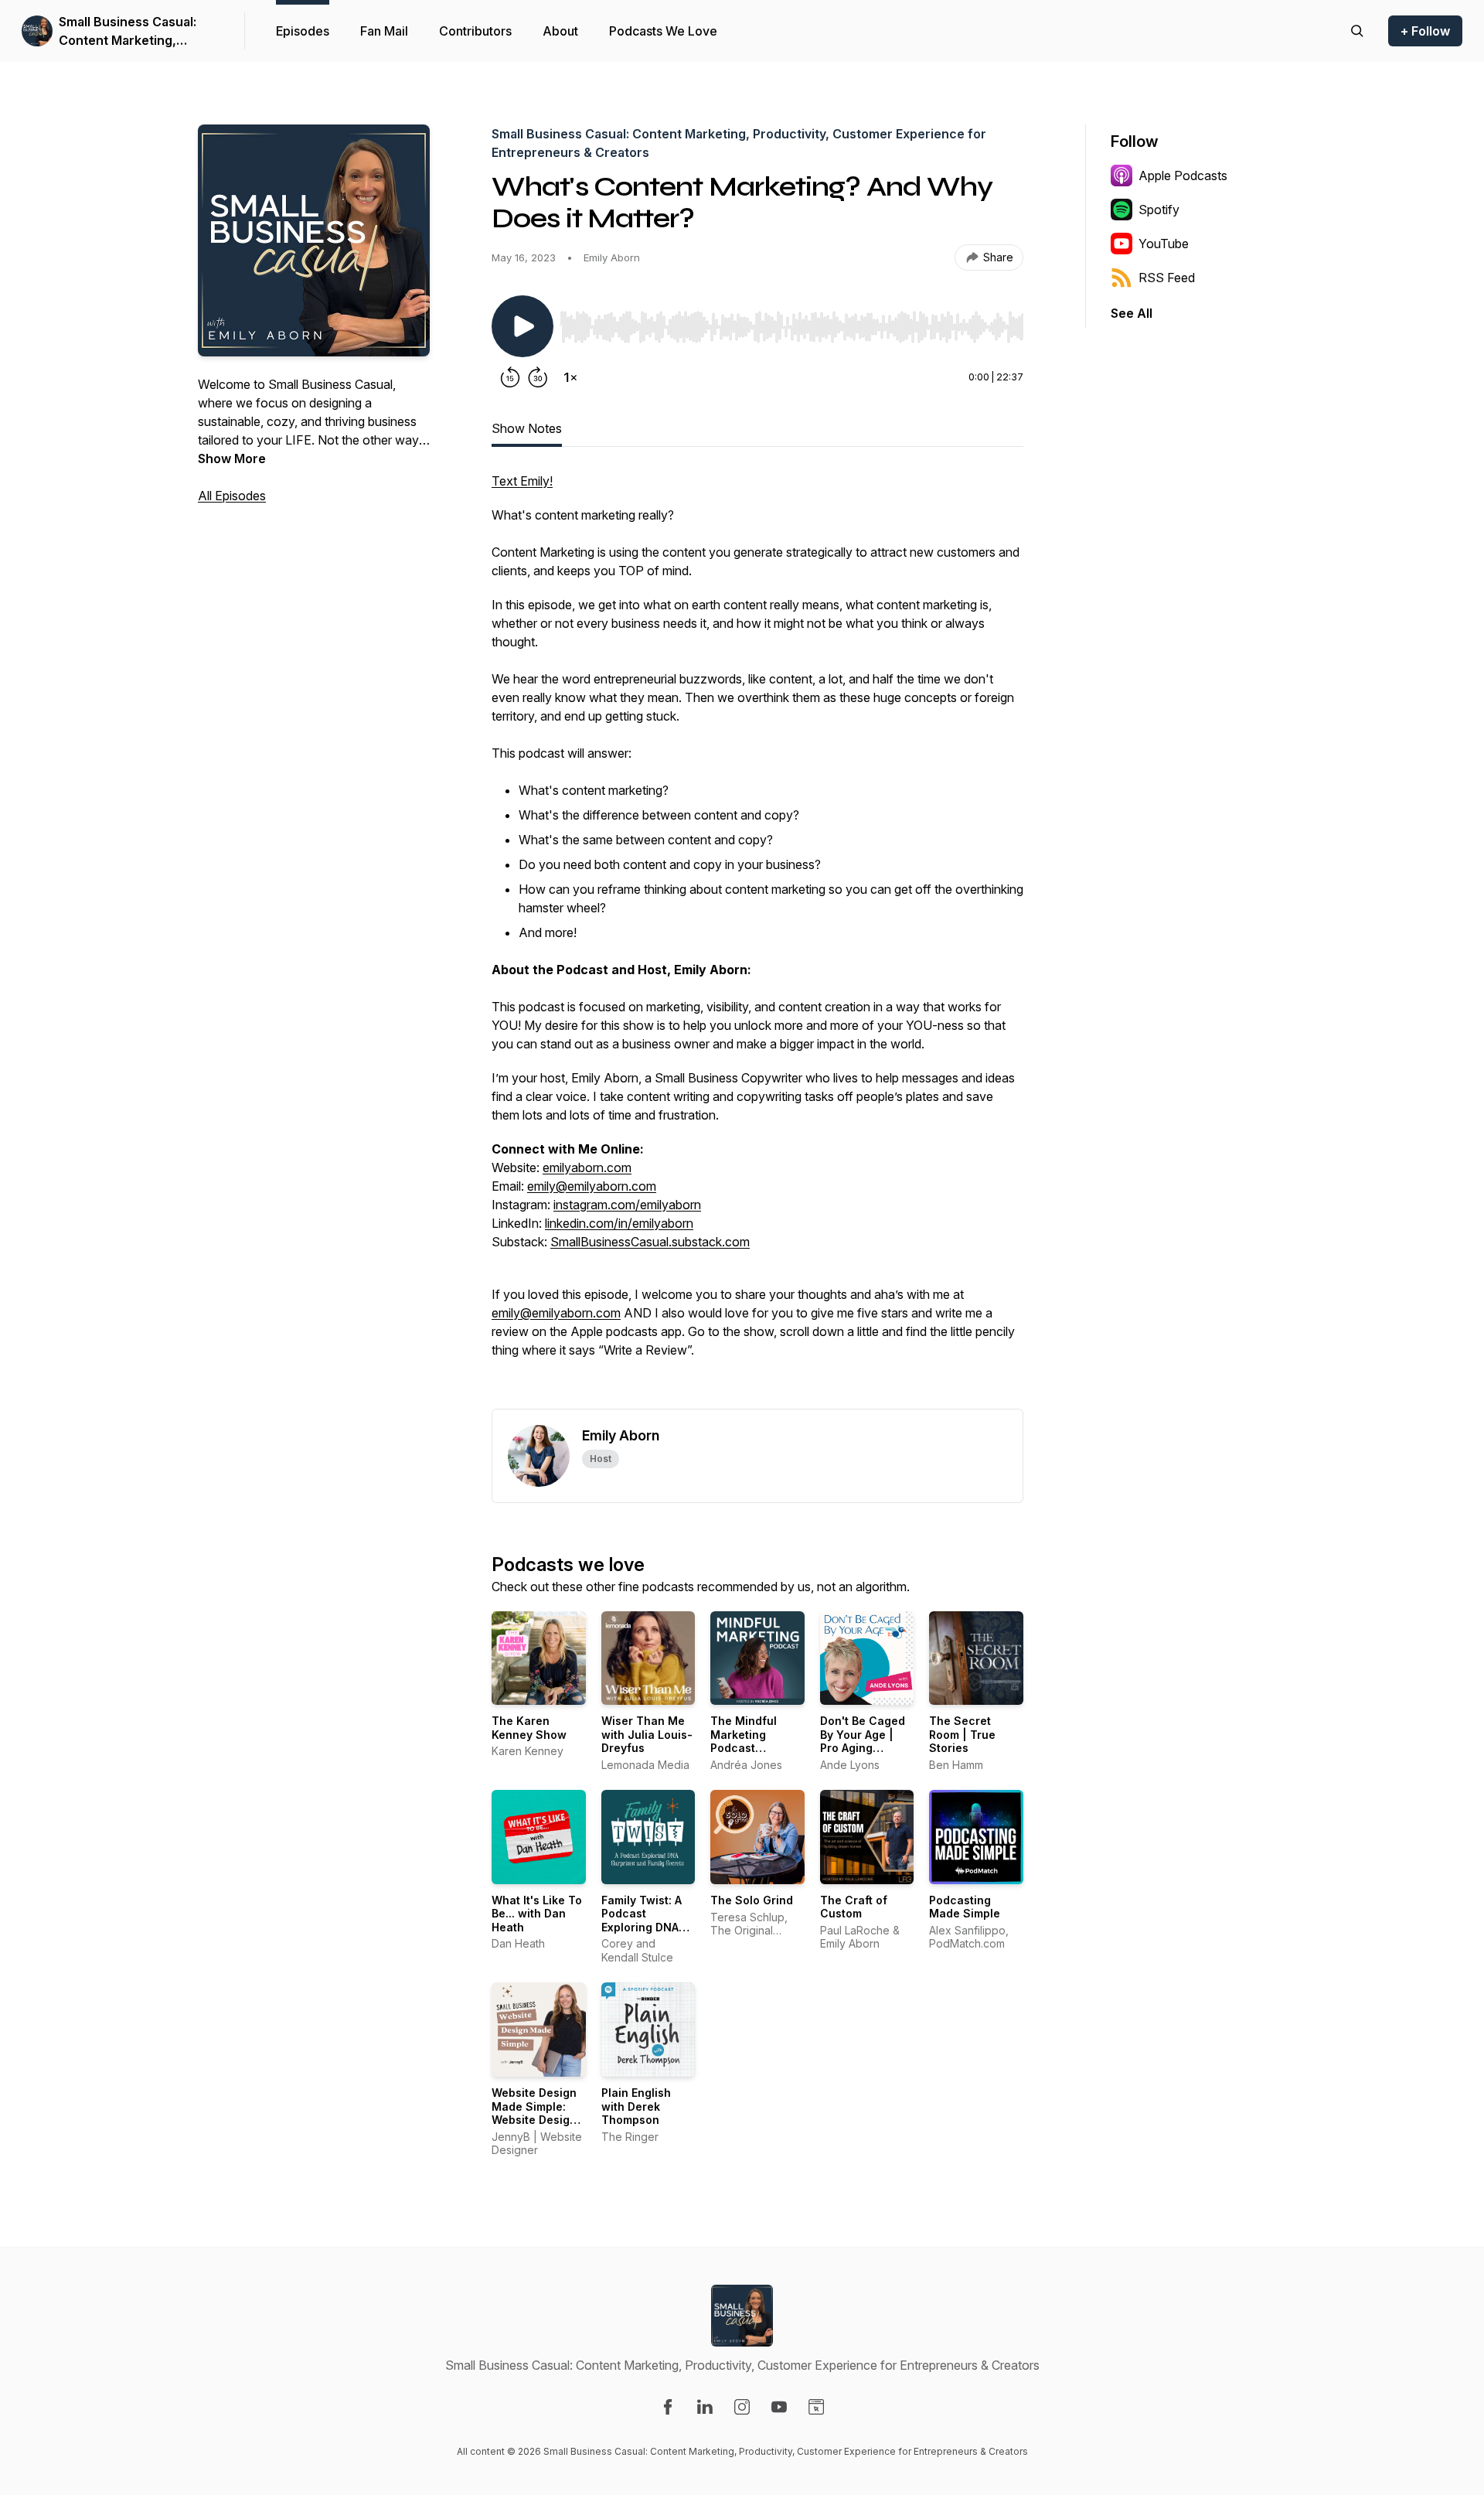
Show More (232, 458)
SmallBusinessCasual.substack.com (650, 1242)
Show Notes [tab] (527, 428)
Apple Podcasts (1183, 176)
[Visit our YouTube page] (779, 2407)
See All (1132, 313)
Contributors (475, 31)
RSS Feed (1167, 278)
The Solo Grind (752, 1900)
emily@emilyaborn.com (592, 1186)
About (560, 31)
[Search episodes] (1357, 31)
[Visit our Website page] (816, 2407)
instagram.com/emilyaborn (627, 1205)
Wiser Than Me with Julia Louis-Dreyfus (647, 1734)
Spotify (1159, 210)
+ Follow (1425, 31)
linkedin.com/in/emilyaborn (619, 1223)
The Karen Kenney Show (529, 1728)
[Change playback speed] (570, 377)
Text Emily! (522, 481)
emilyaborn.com (587, 1167)
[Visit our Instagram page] (742, 2407)
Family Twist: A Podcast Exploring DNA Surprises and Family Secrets (642, 1927)
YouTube (1164, 244)
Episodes (303, 31)
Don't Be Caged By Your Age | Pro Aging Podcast (863, 1741)
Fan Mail (384, 31)
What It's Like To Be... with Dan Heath (537, 1914)
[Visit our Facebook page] (668, 2407)
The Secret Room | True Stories (962, 1734)
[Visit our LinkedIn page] (705, 2407)
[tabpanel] (757, 940)
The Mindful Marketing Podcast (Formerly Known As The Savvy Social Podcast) (757, 1755)
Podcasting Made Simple (965, 1907)
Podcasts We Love (663, 31)
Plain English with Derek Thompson (636, 2106)
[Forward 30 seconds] (538, 377)
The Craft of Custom (854, 1907)
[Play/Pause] (522, 326)
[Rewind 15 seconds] (510, 377)
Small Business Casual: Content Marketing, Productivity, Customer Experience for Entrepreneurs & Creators (138, 32)
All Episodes (232, 496)
